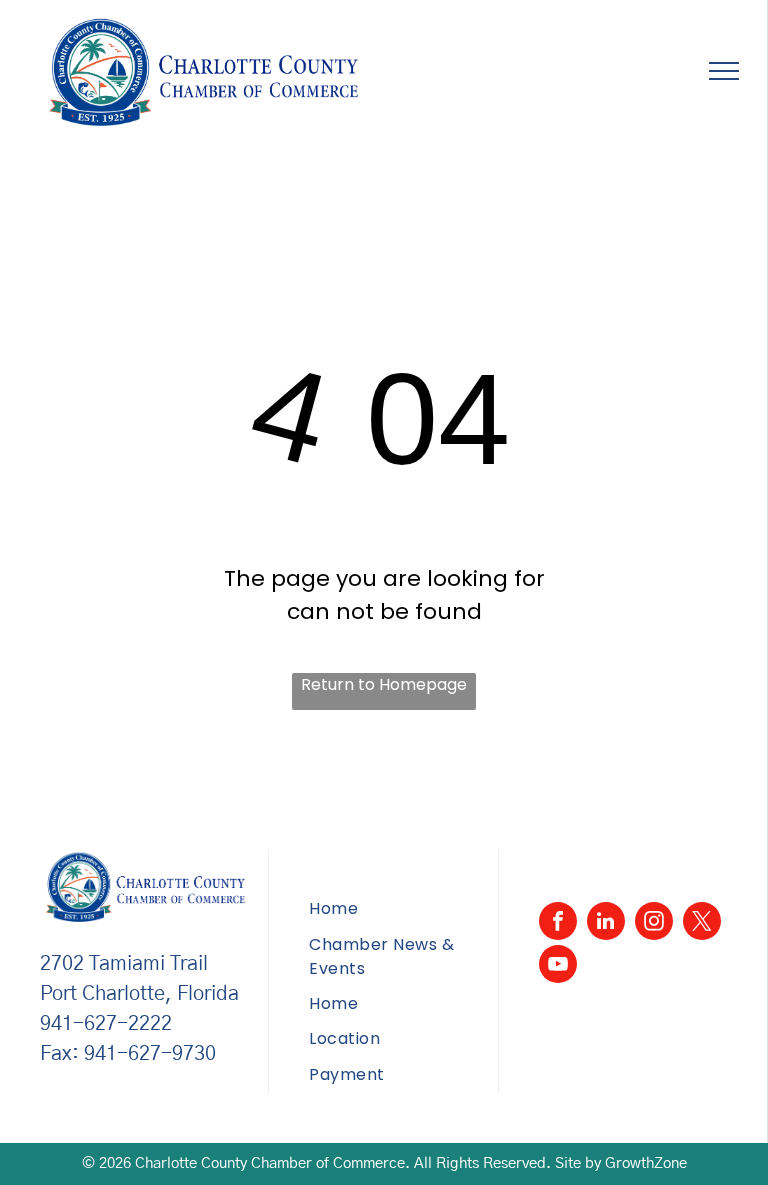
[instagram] (654, 923)
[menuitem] (403, 909)
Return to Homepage (384, 684)
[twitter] (702, 923)
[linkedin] (606, 923)
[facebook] (558, 923)
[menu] (724, 71)
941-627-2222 (106, 1024)
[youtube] (558, 966)
